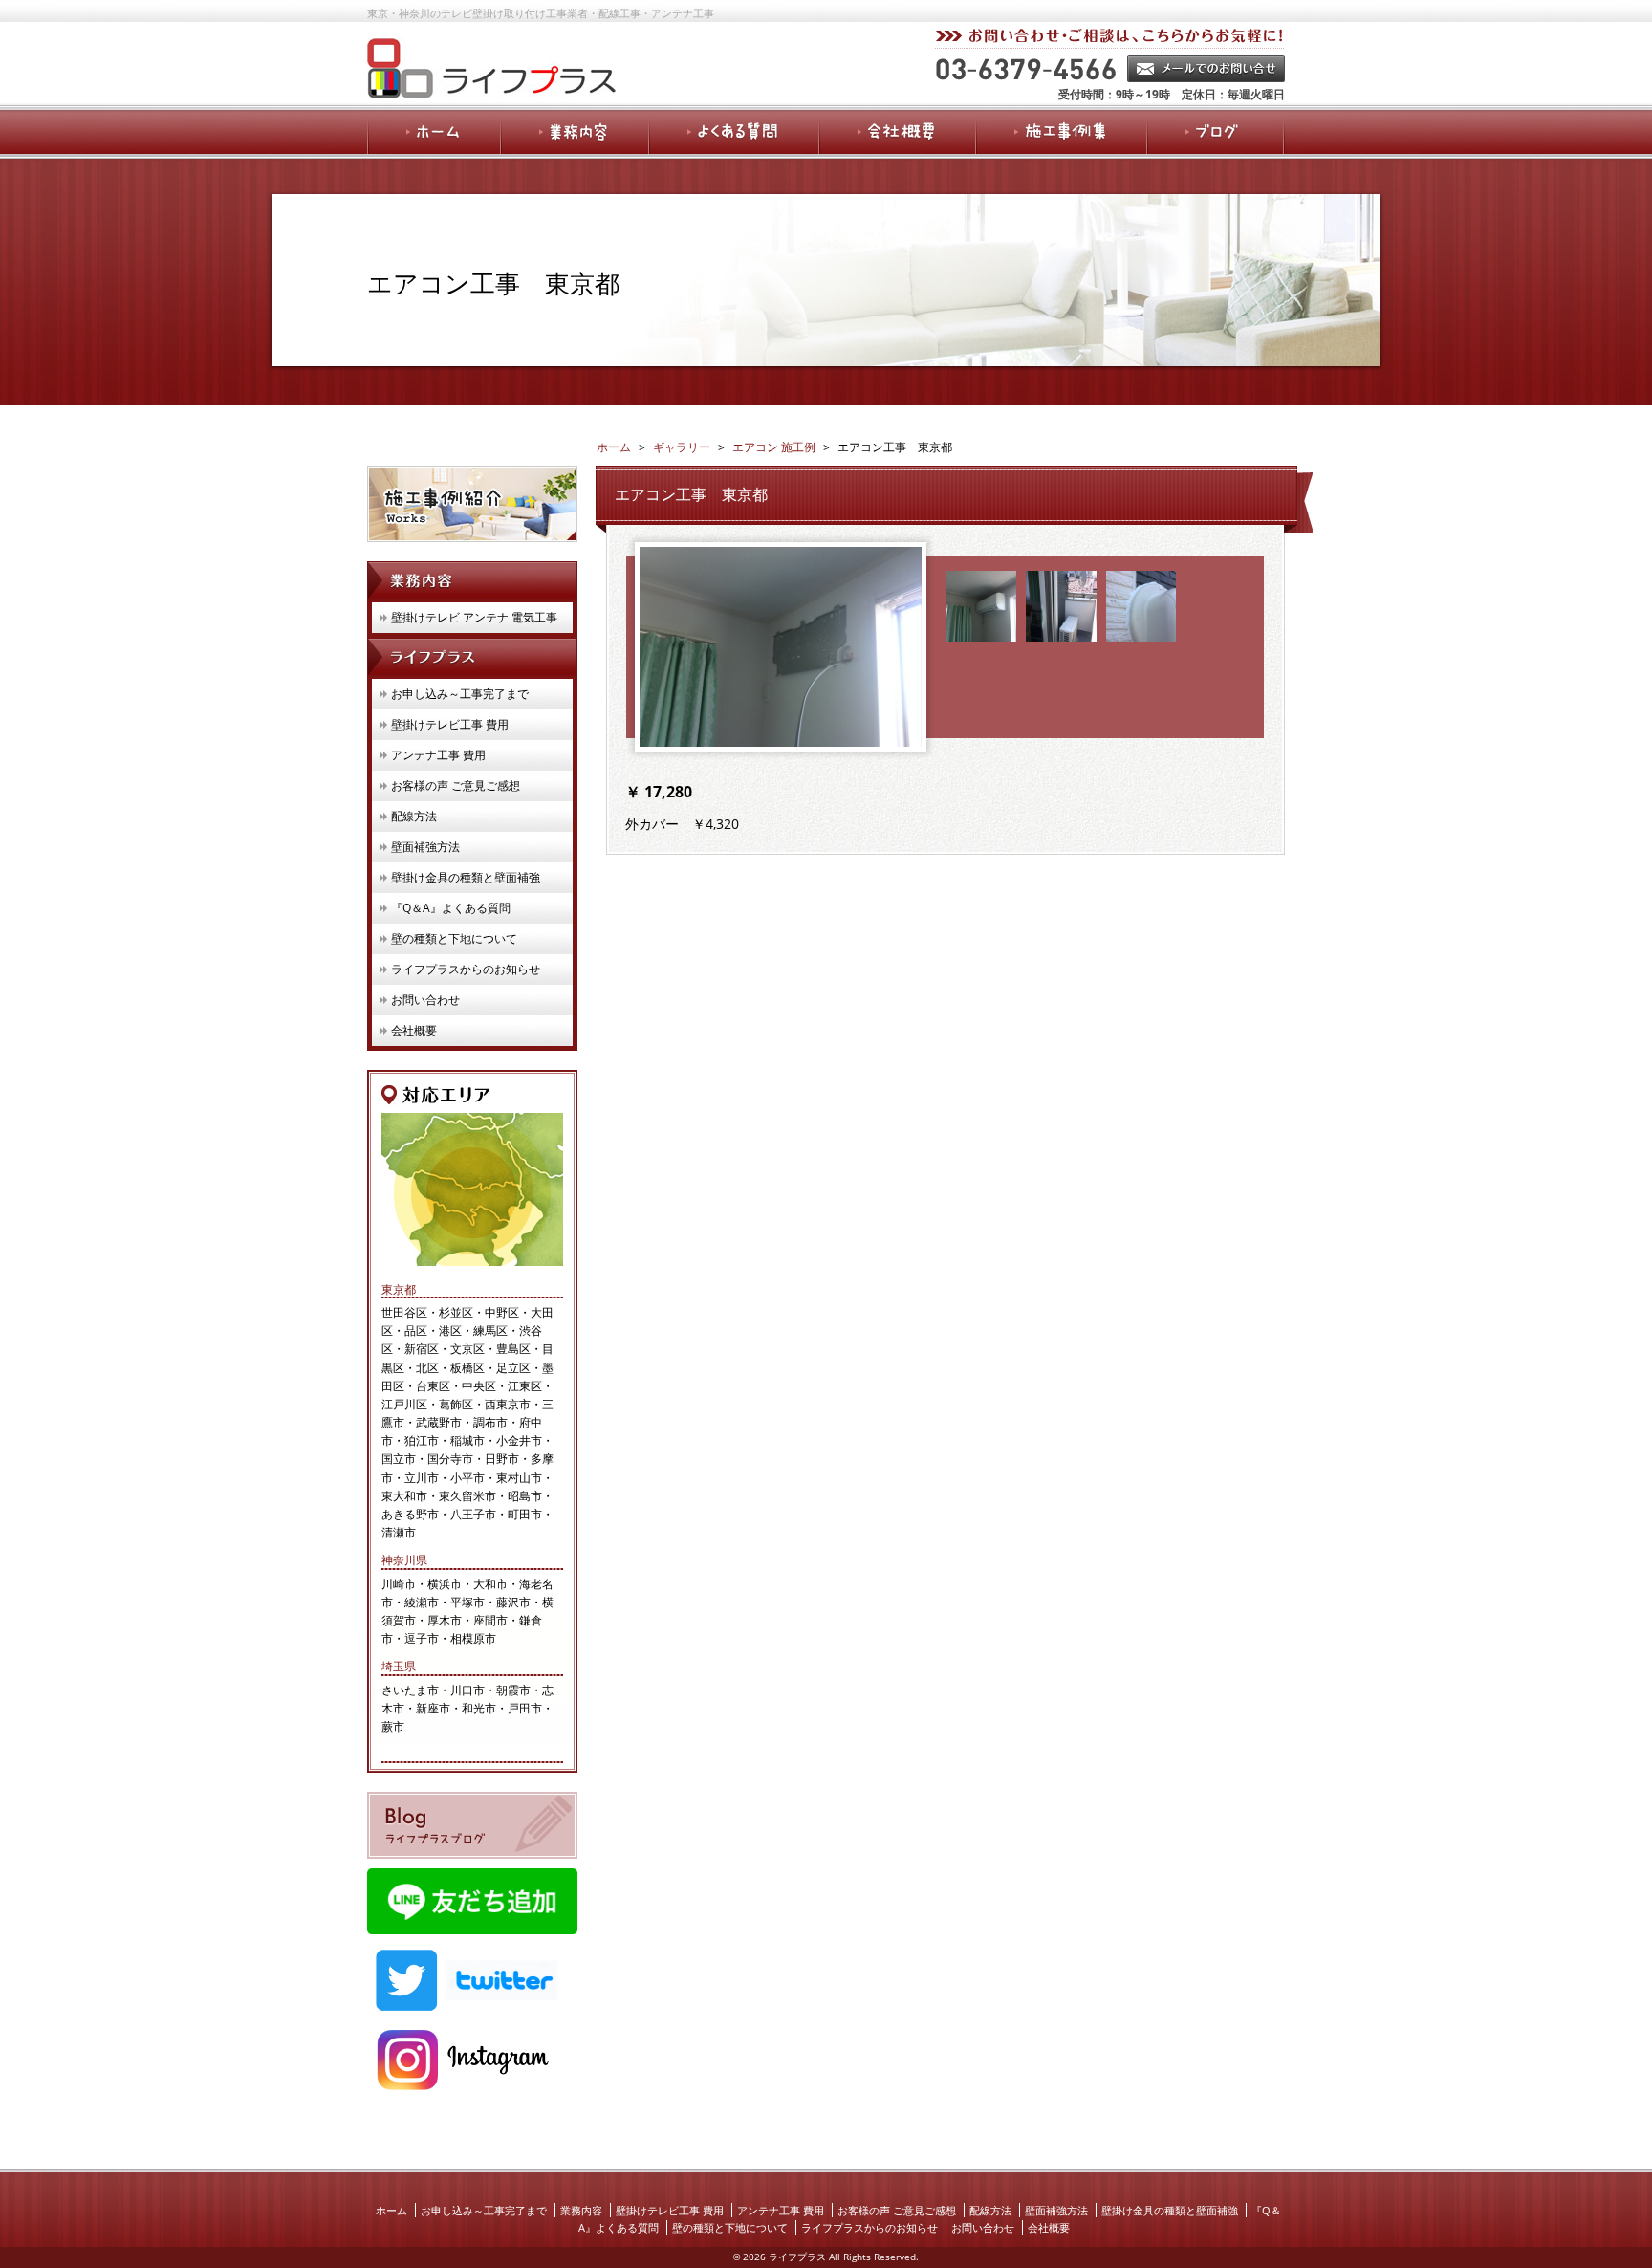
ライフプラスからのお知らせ (466, 969)
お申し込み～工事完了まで (460, 694)
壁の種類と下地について (454, 938)
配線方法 (414, 816)
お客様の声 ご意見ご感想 (456, 785)
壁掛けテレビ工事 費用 (450, 724)
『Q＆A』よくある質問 (451, 908)
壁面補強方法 (425, 847)
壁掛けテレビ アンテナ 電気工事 (474, 617)
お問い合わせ (425, 1000)
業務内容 (581, 2210)
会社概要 (414, 1030)
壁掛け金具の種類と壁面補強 (466, 877)
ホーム (391, 2210)
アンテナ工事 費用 (438, 755)
